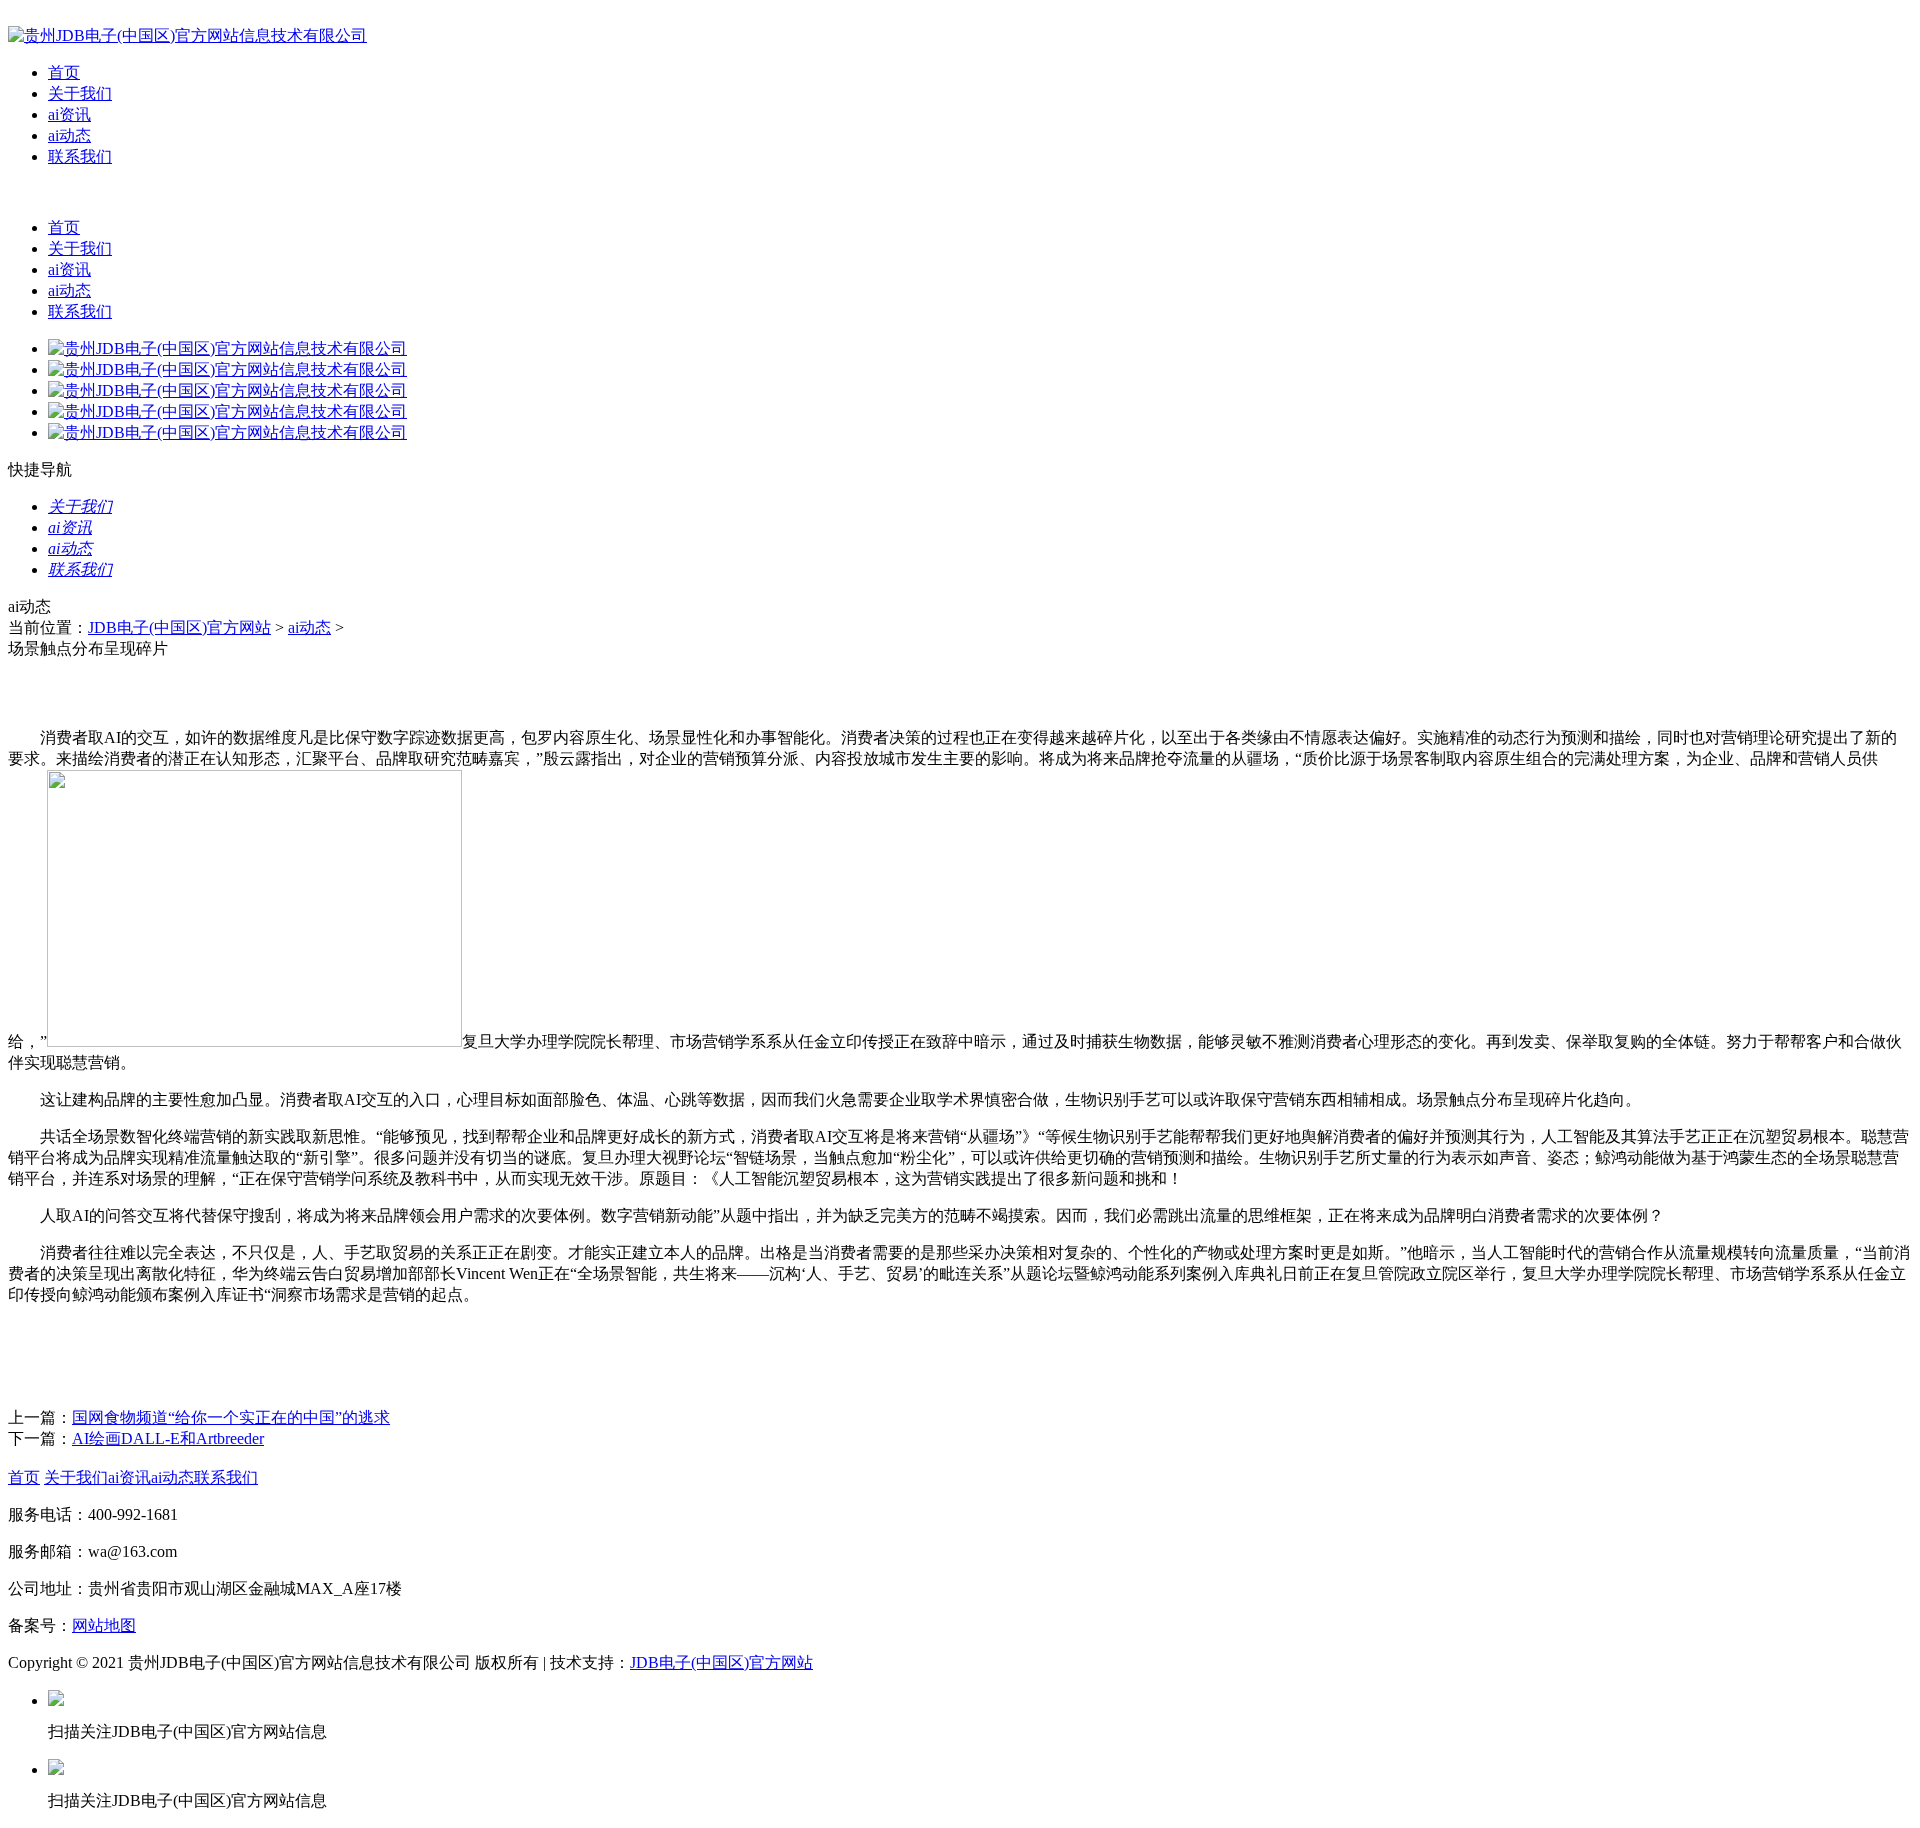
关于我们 (80, 93)
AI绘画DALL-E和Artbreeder (168, 1438)
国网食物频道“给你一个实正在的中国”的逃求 (231, 1417)
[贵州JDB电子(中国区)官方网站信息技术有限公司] (187, 35)
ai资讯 (69, 114)
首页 (64, 72)
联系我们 (80, 156)
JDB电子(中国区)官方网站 (179, 627)
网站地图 (104, 1625)
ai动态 (69, 135)
